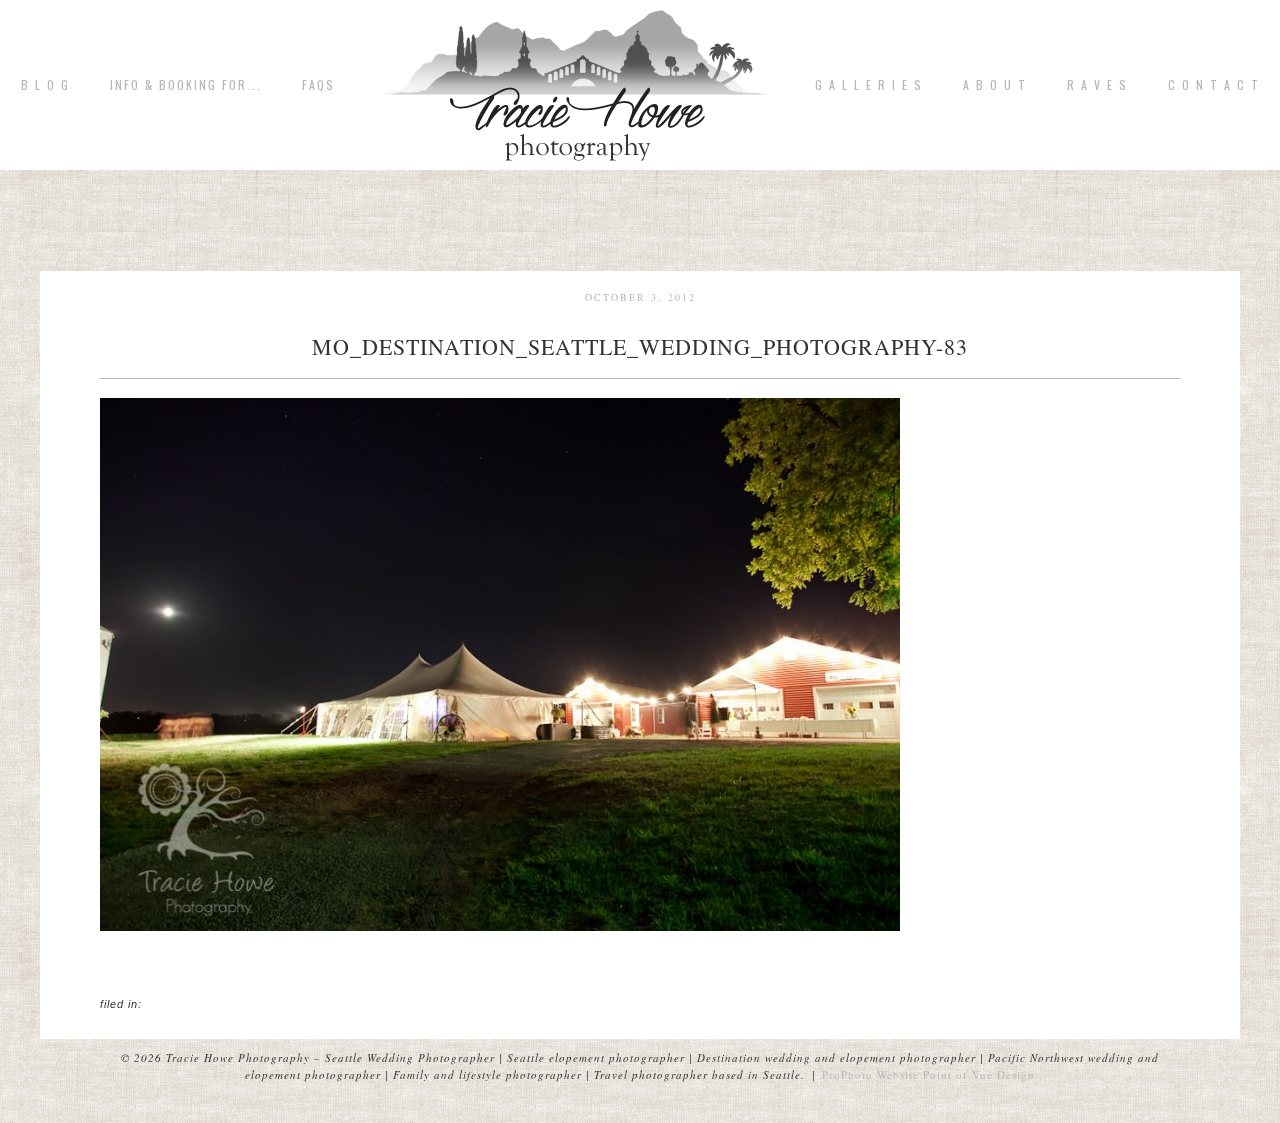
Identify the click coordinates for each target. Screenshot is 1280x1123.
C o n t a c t (1214, 85)
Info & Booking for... (186, 85)
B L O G (45, 85)
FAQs (318, 85)
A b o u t (995, 85)
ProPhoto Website (870, 1074)
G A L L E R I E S (869, 85)
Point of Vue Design (979, 1074)
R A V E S (1097, 85)
